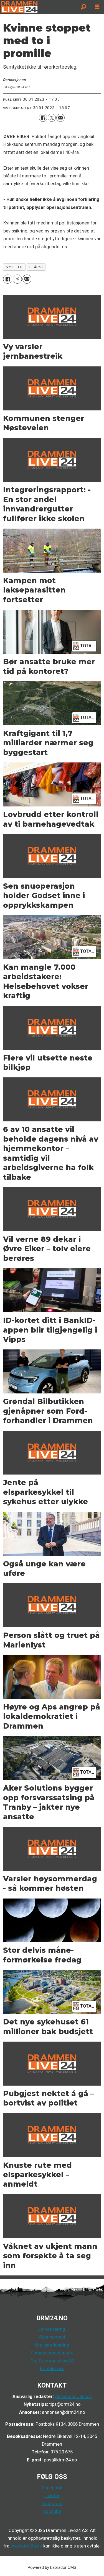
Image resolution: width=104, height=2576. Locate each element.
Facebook (52, 2488)
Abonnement (52, 2337)
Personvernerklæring (52, 2353)
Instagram (52, 2504)
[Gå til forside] (38, 7)
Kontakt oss (52, 2369)
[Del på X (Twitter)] (52, 118)
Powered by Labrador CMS (52, 2567)
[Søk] (83, 7)
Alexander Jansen (73, 2397)
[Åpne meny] (97, 7)
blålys (36, 267)
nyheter (14, 267)
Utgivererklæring (52, 2345)
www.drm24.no (26, 2546)
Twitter (52, 2496)
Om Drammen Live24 (52, 2361)
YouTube (52, 2511)
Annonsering (52, 2329)
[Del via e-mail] (60, 118)
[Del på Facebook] (43, 118)
